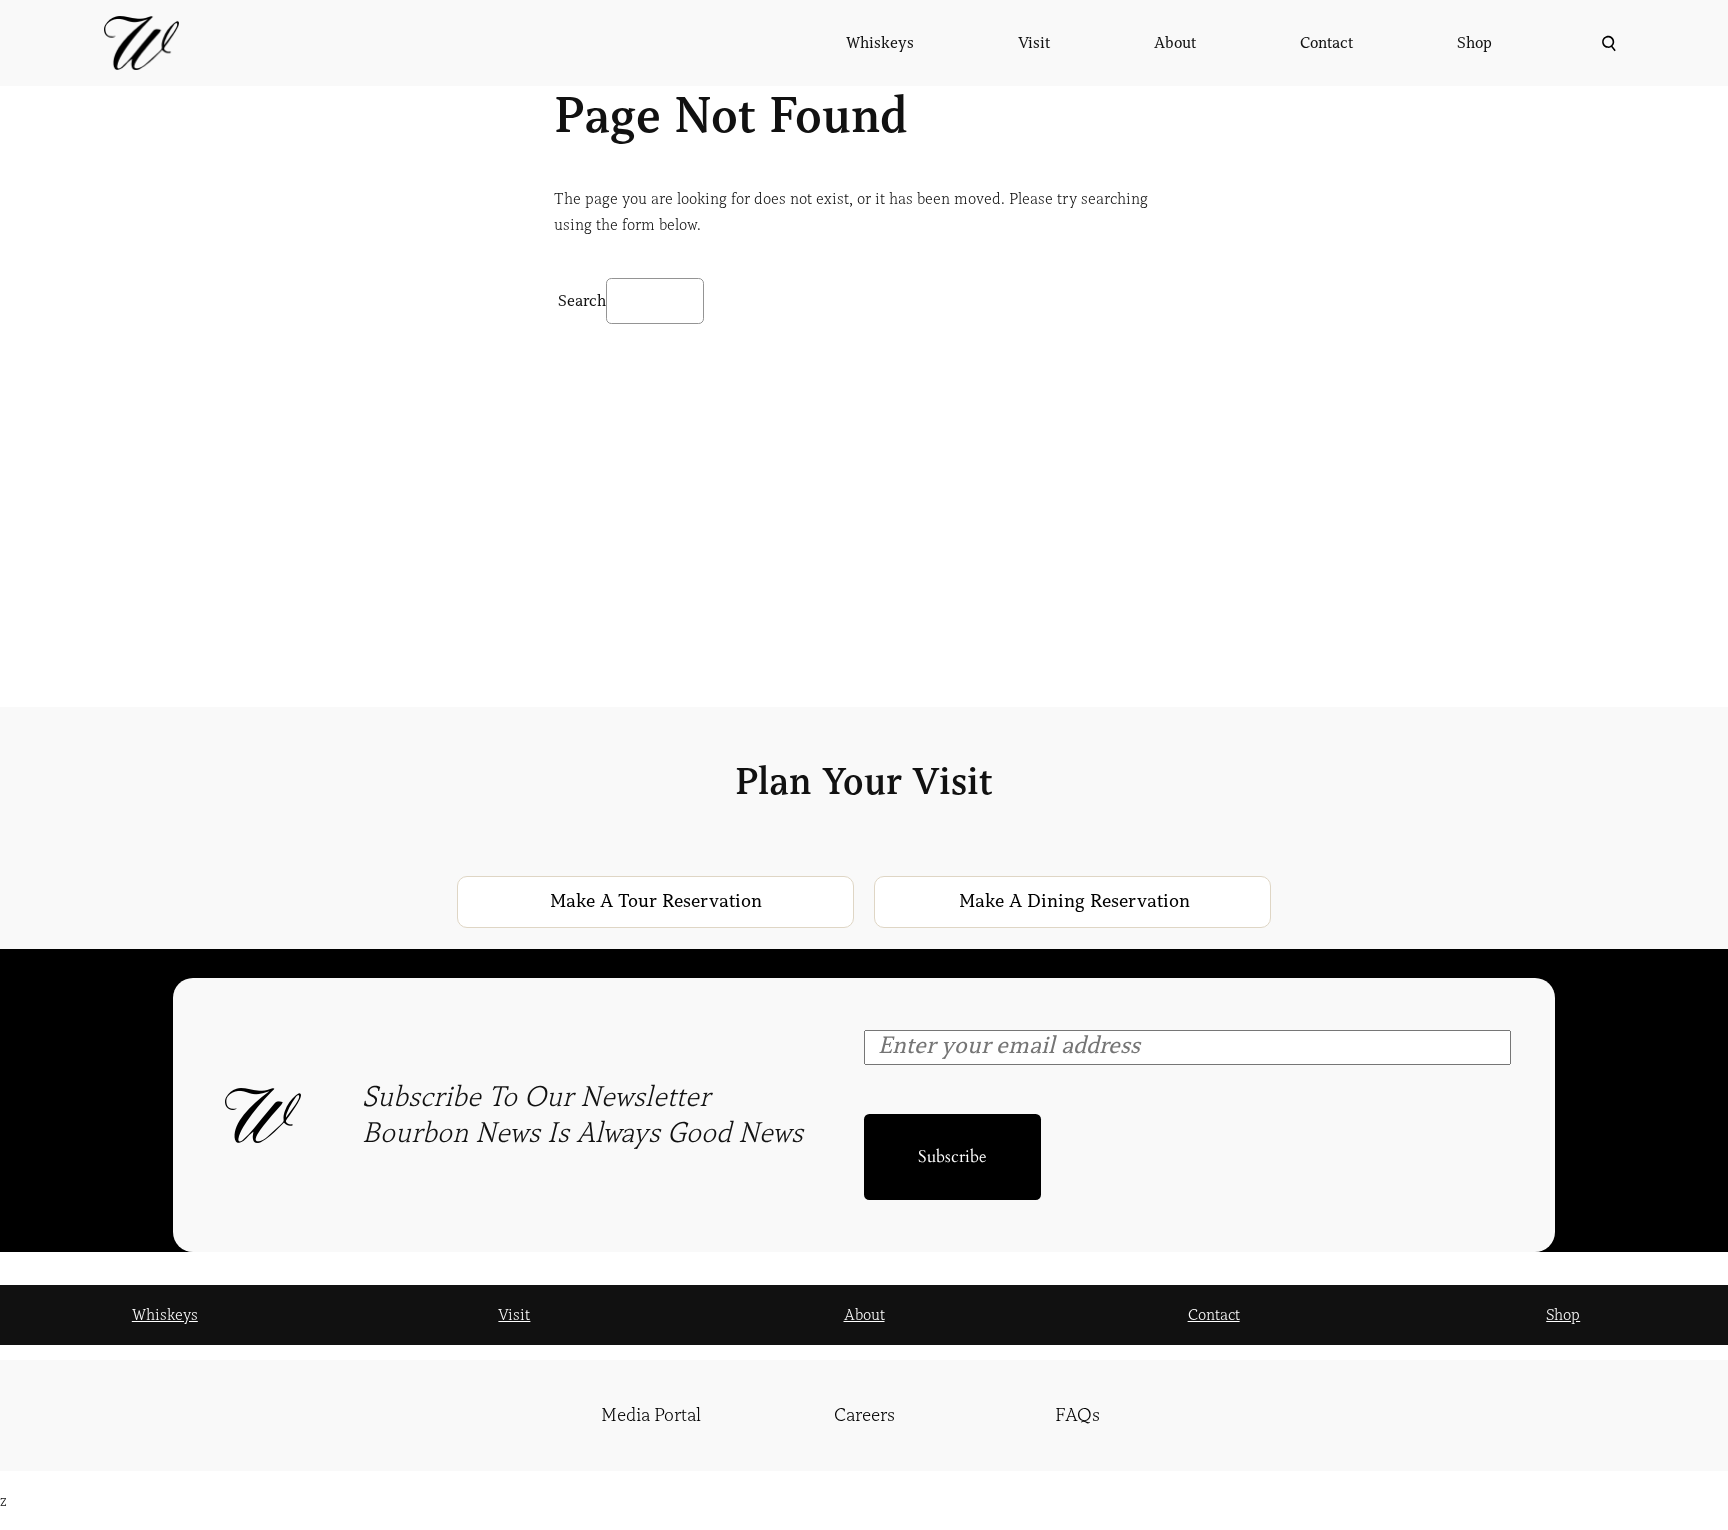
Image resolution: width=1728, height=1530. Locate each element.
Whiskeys (165, 1315)
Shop (1563, 1315)
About (864, 1315)
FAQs (1077, 1415)
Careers (864, 1415)
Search (582, 301)
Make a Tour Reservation (656, 901)
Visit (514, 1315)
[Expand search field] (1606, 43)
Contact (1214, 1315)
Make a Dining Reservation (1074, 901)
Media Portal (651, 1415)
